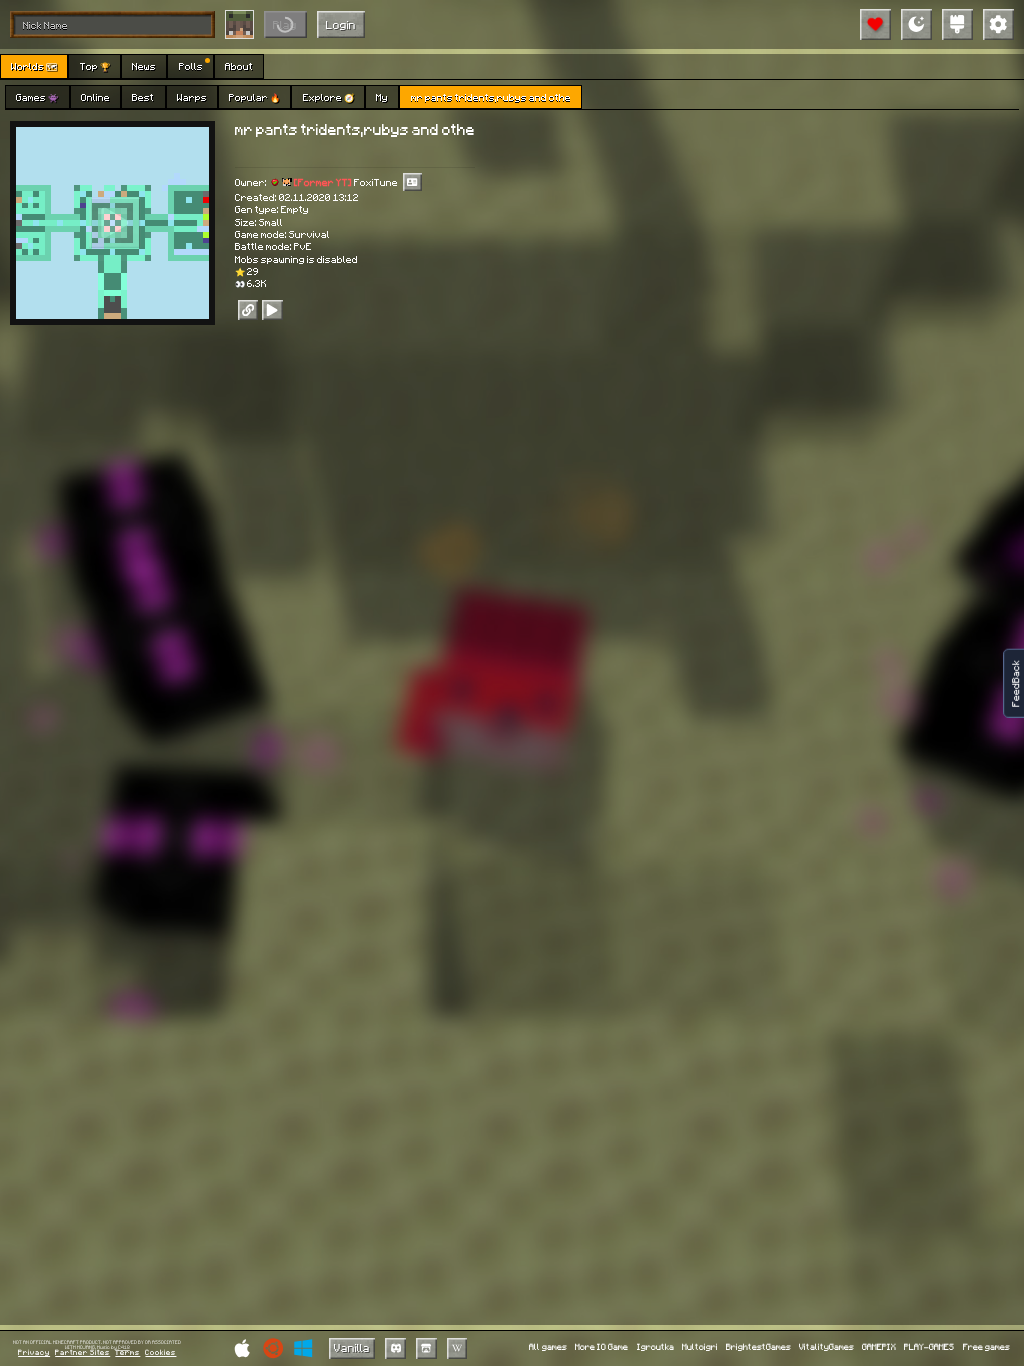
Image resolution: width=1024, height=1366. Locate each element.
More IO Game (601, 1347)
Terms (127, 1353)
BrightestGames (758, 1347)
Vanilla (352, 1347)
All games (548, 1347)
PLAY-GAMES (929, 1347)
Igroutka (655, 1347)
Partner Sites (82, 1353)
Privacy (34, 1353)
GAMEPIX (879, 1347)
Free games (986, 1347)
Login (341, 24)
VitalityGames (826, 1347)
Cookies (160, 1353)
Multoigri (700, 1347)
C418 (124, 1347)
